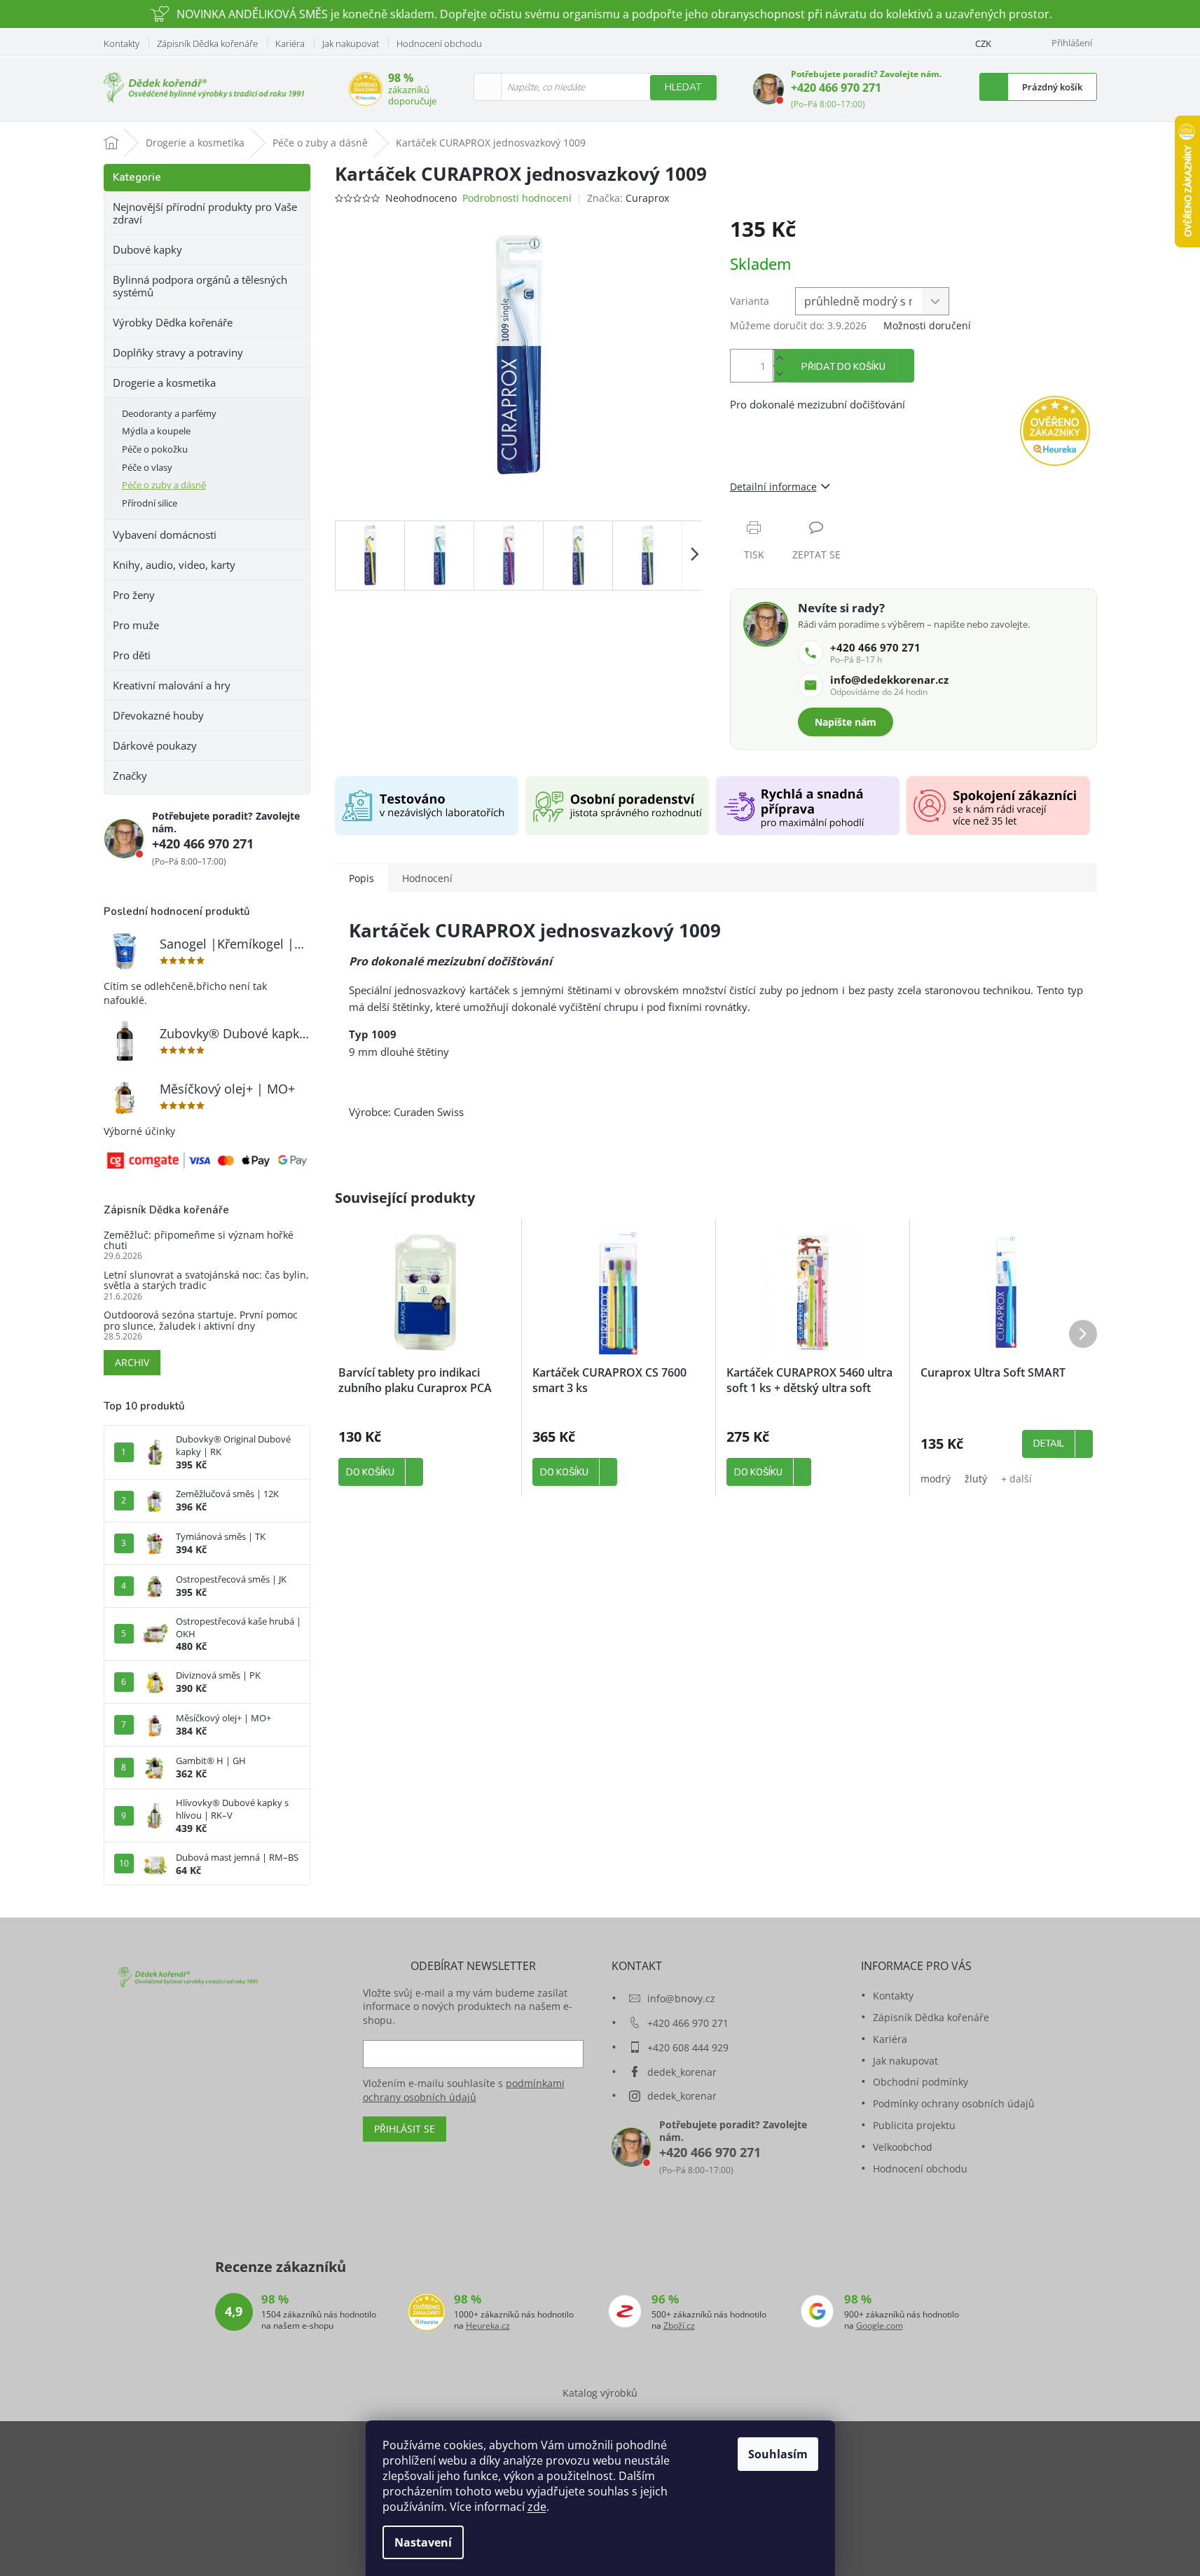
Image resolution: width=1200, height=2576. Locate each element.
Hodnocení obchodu (439, 43)
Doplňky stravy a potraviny (178, 352)
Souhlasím (778, 2454)
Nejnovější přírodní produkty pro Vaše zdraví (205, 213)
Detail (1049, 1444)
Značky (130, 776)
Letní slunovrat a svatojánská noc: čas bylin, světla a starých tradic (206, 1280)
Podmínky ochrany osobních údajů (954, 2103)
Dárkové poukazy (155, 745)
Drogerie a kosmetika (164, 383)
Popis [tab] (361, 878)
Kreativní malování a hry (172, 685)
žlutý (976, 1479)
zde (537, 2507)
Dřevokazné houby (158, 715)
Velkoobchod (903, 2147)
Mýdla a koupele (156, 431)
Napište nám (846, 722)
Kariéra (290, 43)
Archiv (132, 1362)
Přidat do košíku (843, 367)
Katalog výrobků (600, 2393)
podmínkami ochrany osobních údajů (464, 2090)
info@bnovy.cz (681, 1998)
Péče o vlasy (147, 467)
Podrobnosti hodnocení (517, 198)
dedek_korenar (682, 2072)
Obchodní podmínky (920, 2082)
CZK (983, 43)
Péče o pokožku (155, 449)
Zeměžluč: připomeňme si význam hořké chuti (199, 1240)
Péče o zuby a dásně (164, 485)
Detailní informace (773, 487)
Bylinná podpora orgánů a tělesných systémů (200, 286)
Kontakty (122, 43)
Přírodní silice (150, 503)
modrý (936, 1479)
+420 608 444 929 (688, 2047)
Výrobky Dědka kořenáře (173, 322)
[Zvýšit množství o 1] (780, 358)
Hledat (683, 87)
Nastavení (423, 2542)
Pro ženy (134, 595)
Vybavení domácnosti (165, 535)
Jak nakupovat (351, 43)
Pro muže (136, 625)
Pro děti (132, 655)
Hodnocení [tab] (427, 878)
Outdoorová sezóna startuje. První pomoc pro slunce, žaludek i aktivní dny (201, 1320)
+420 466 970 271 (836, 88)
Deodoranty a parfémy (169, 413)
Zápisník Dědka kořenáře (207, 43)
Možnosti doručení (927, 325)
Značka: (628, 198)
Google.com (880, 2326)
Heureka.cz (488, 2326)
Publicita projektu (914, 2125)
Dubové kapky (147, 249)
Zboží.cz (679, 2326)
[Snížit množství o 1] (780, 374)
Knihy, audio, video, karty (174, 565)
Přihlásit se (405, 2129)
